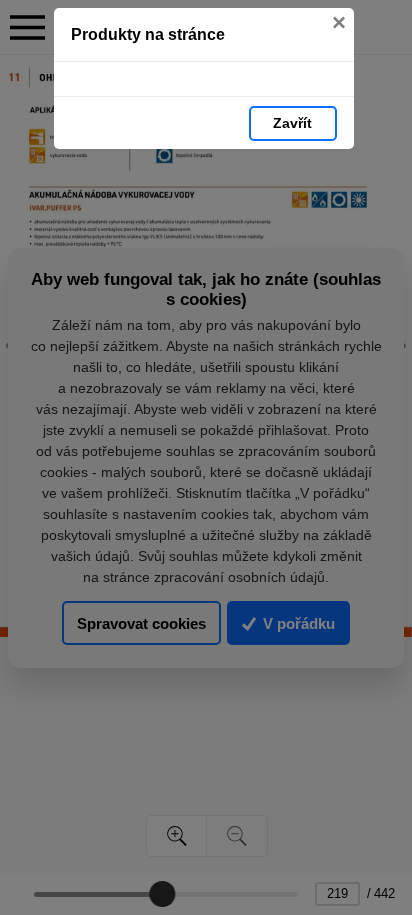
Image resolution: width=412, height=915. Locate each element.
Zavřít (292, 123)
